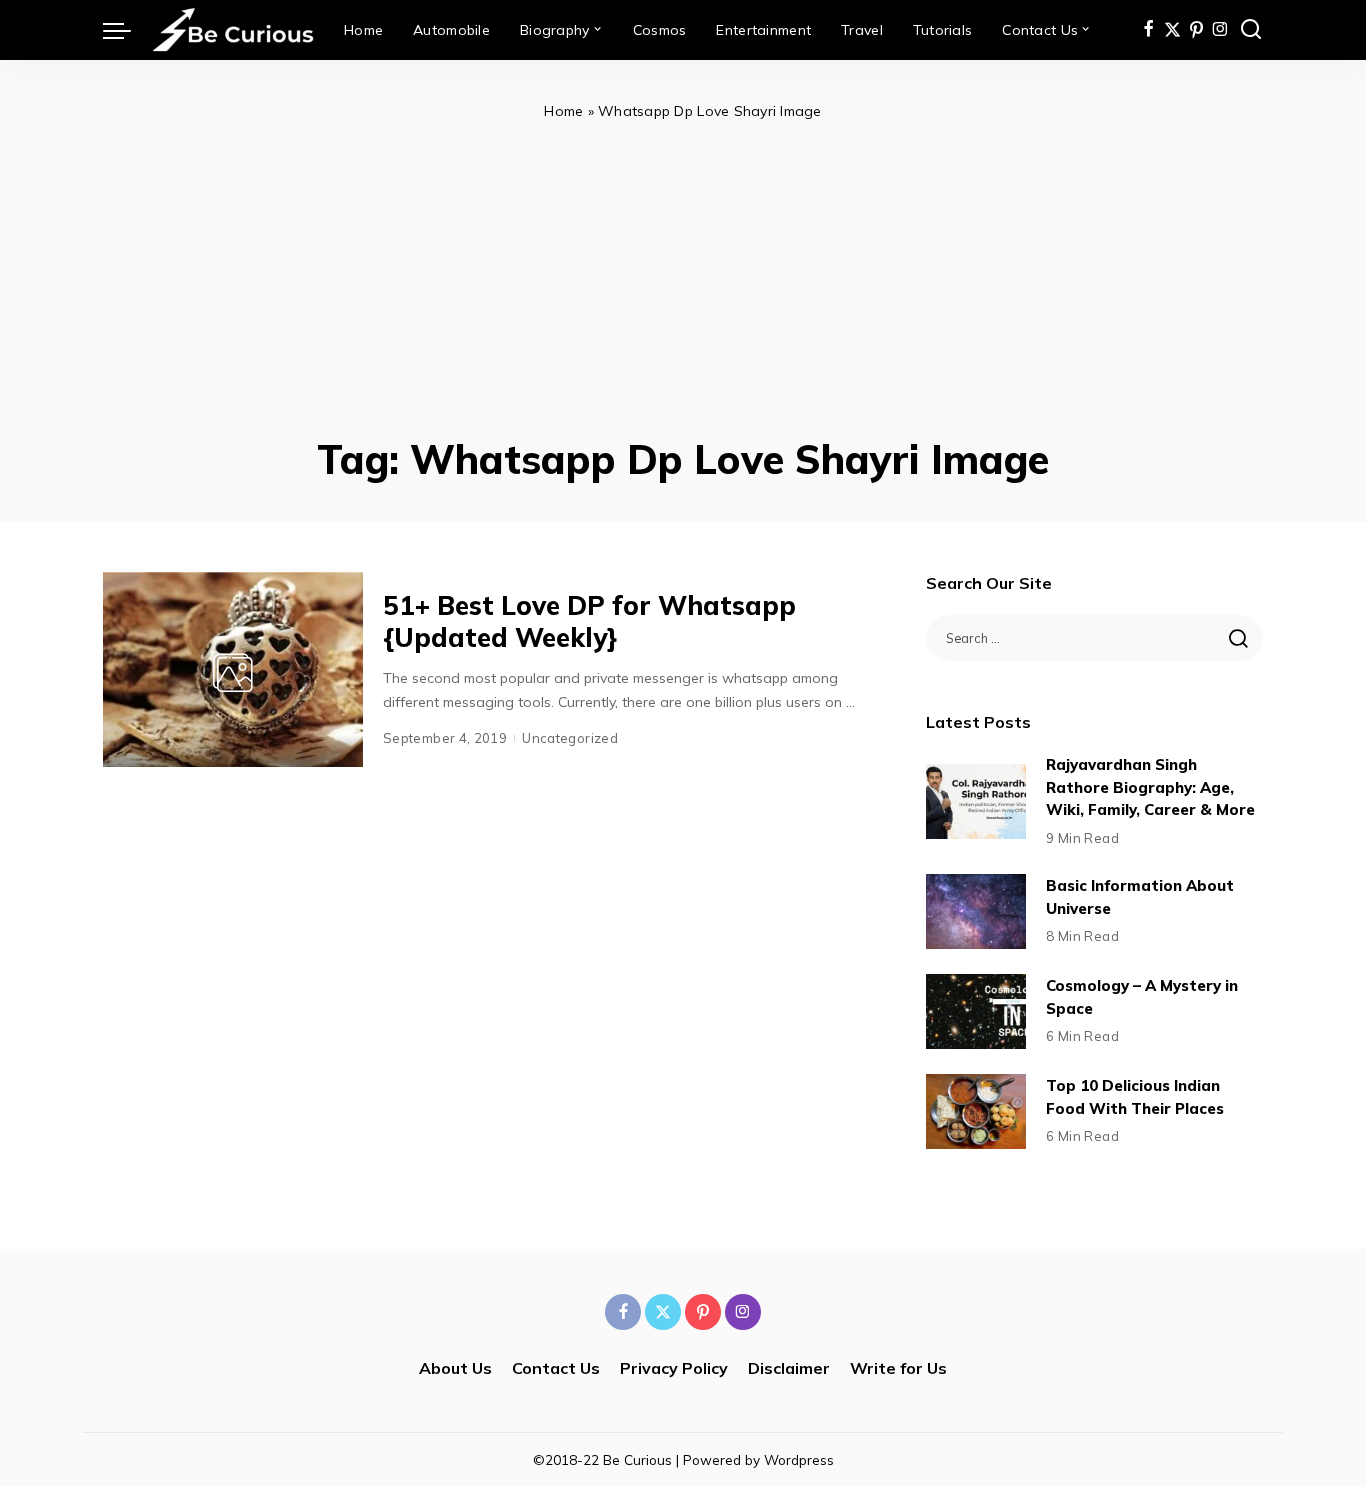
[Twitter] (1172, 30)
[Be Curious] (232, 30)
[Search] (1251, 30)
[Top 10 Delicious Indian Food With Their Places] (976, 1111)
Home (563, 111)
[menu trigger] (127, 30)
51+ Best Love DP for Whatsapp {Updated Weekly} (589, 622)
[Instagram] (1220, 30)
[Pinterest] (1196, 30)
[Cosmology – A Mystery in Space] (976, 1011)
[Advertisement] (683, 274)
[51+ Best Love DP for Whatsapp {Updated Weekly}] (233, 669)
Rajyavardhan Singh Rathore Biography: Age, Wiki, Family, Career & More (1150, 787)
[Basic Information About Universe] (976, 911)
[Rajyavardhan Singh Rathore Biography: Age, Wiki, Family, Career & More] (976, 801)
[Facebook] (1148, 30)
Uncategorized (570, 738)
